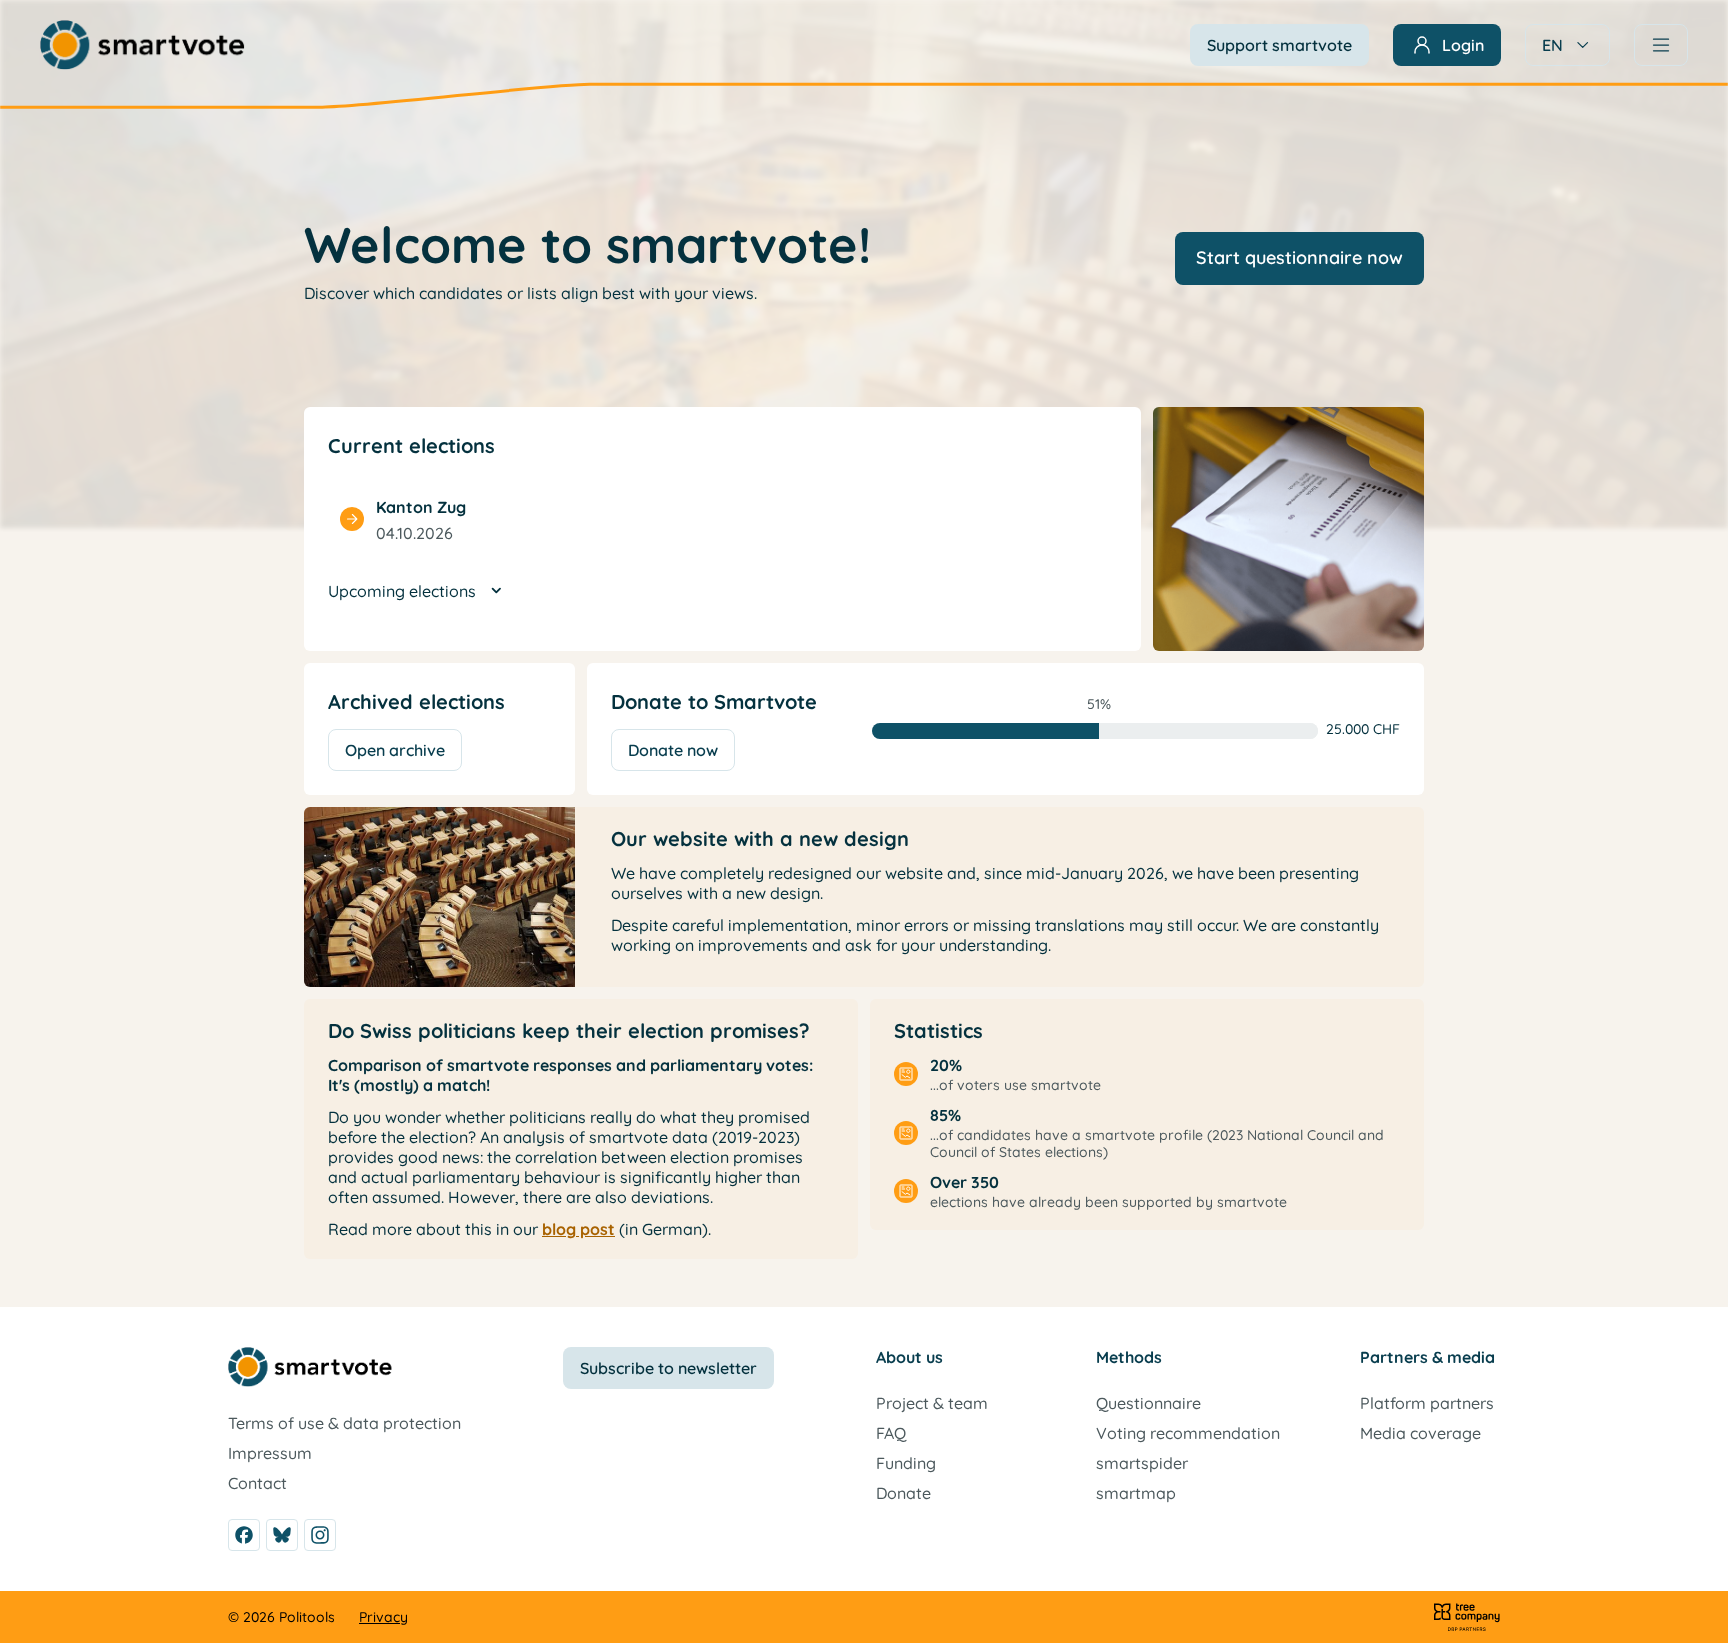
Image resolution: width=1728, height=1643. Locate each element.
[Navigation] (1661, 45)
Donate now (673, 750)
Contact (257, 1483)
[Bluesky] (282, 1535)
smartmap (1136, 1493)
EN (1552, 45)
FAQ (891, 1433)
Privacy (383, 1617)
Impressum (270, 1453)
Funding (906, 1463)
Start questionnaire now (1299, 257)
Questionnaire (1148, 1403)
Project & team (932, 1403)
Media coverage (1420, 1433)
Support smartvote (1279, 45)
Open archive (395, 750)
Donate (903, 1493)
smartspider (1142, 1463)
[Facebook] (244, 1535)
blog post (578, 1229)
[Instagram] (320, 1535)
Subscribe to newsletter (668, 1368)
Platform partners (1427, 1403)
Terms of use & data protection (344, 1423)
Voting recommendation (1188, 1433)
